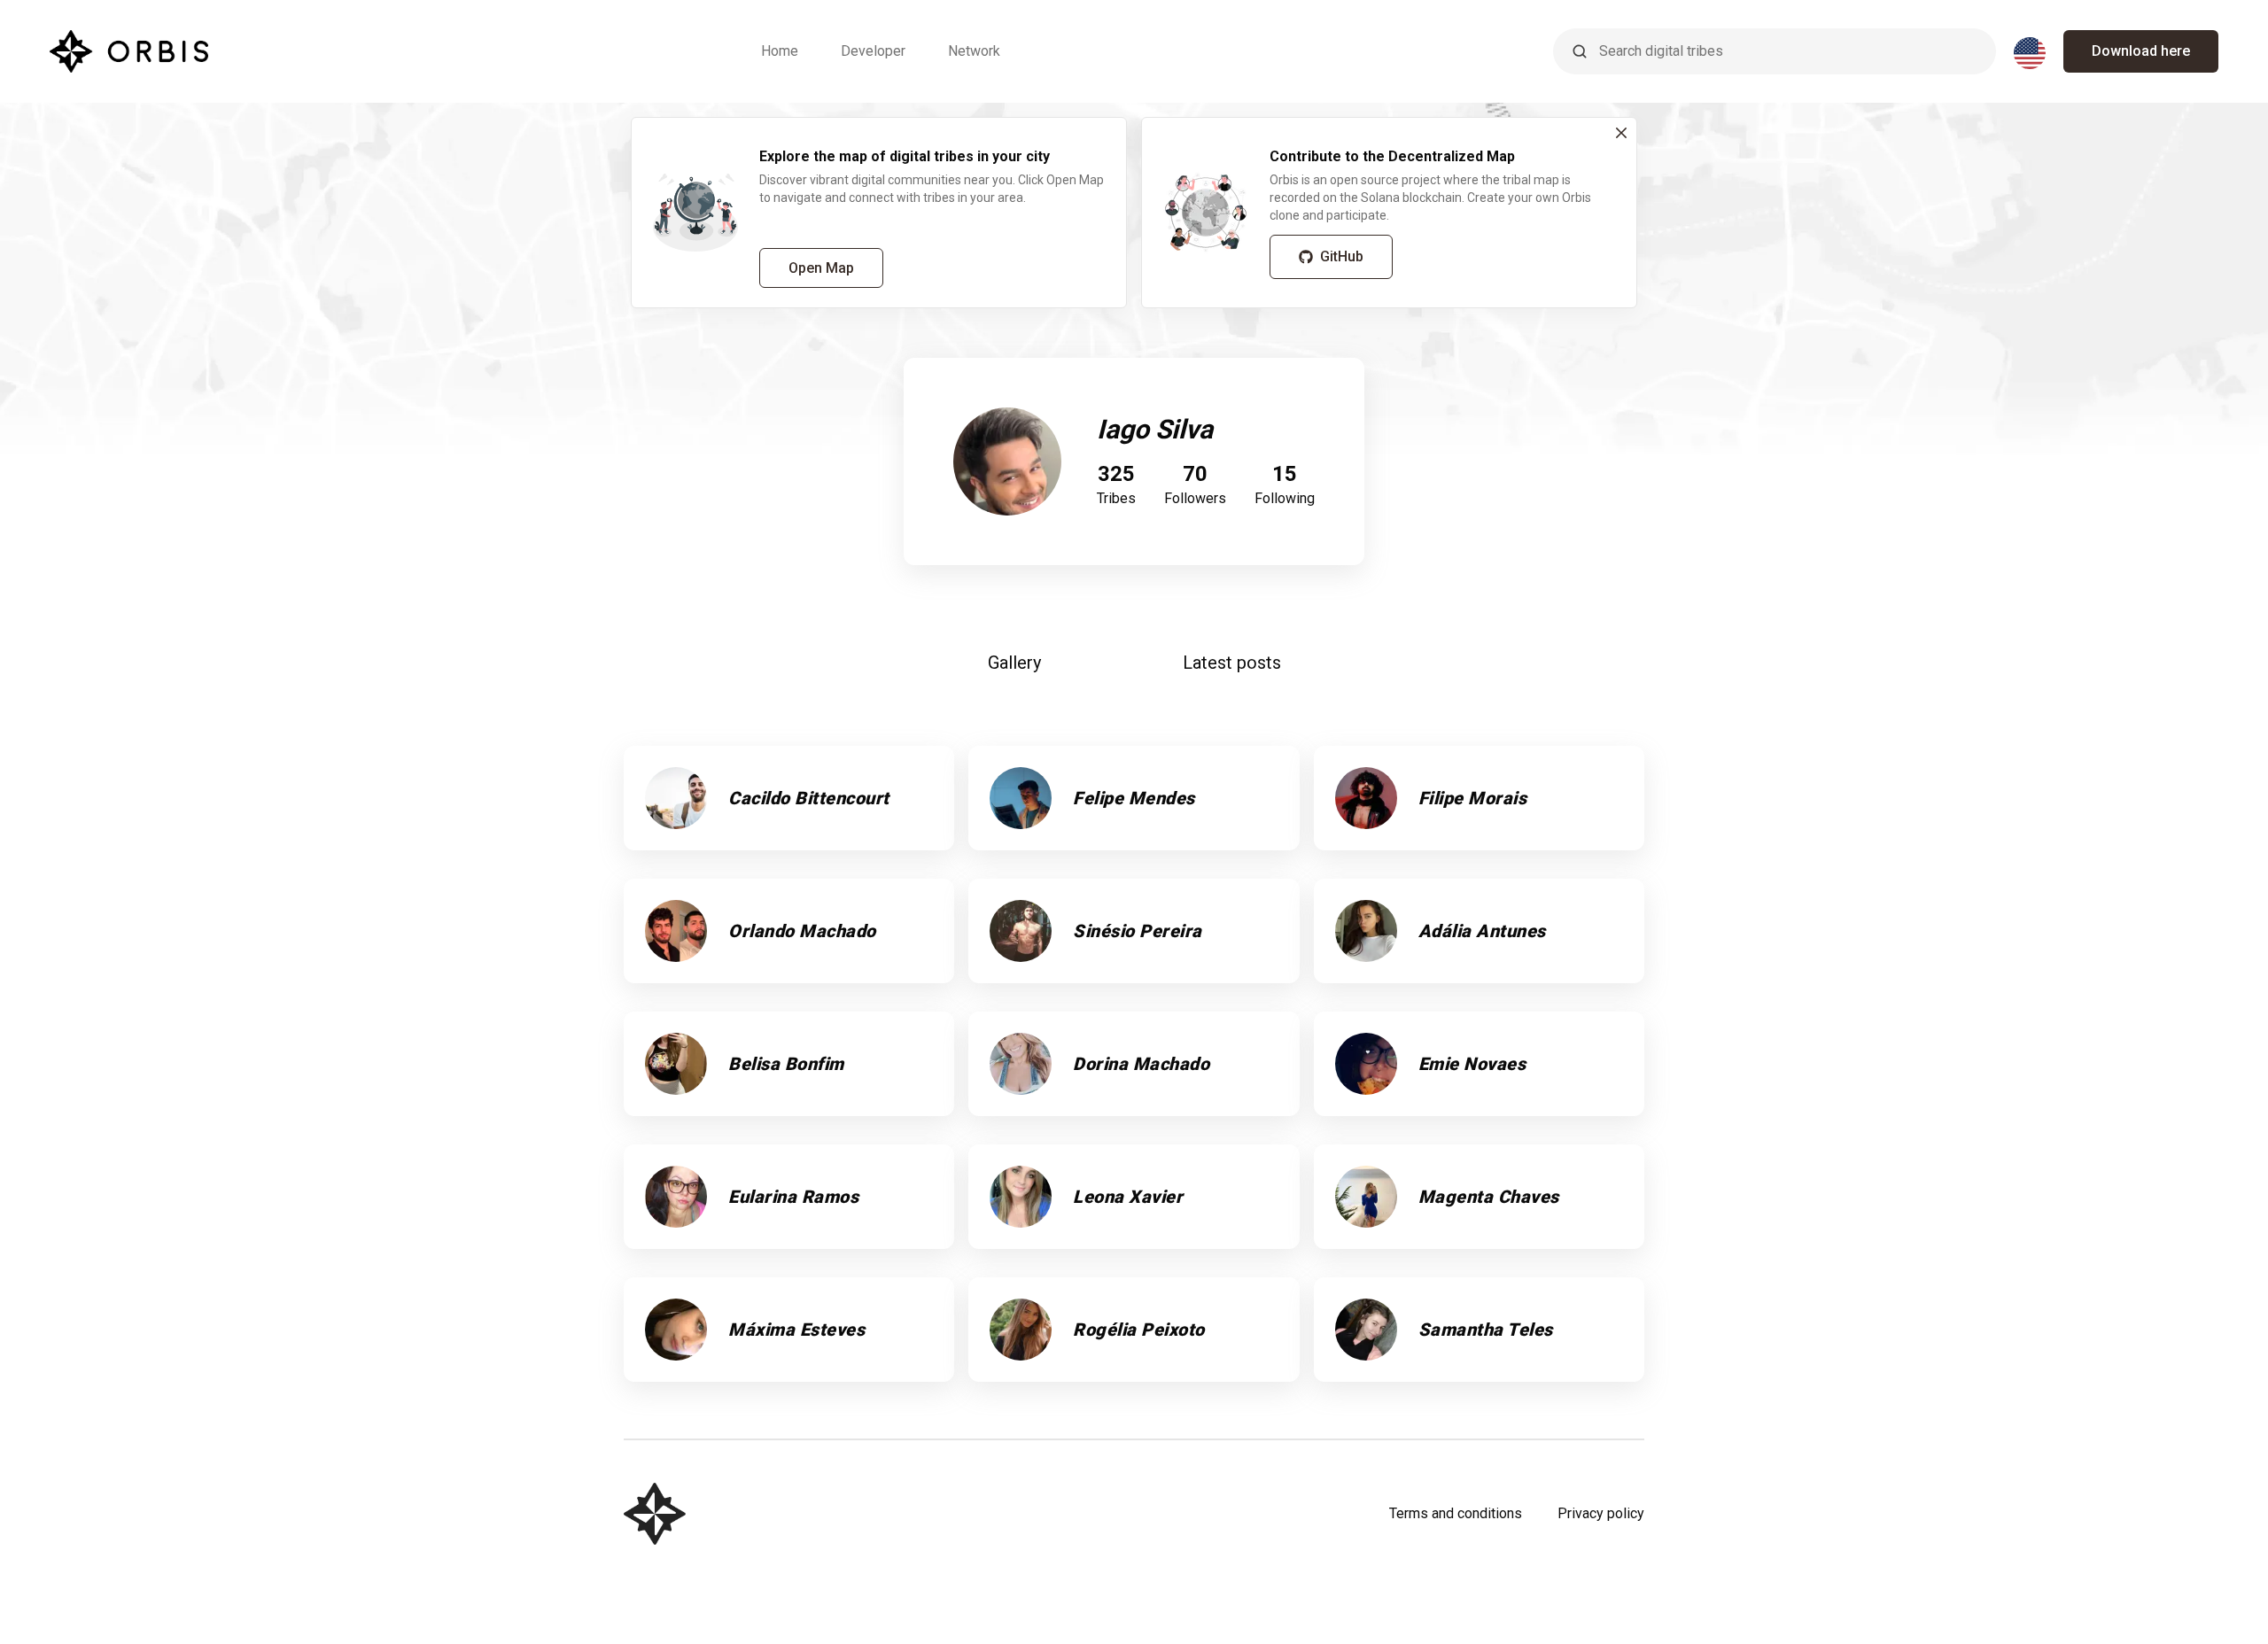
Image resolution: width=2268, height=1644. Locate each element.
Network (974, 51)
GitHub (1342, 256)
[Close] (1621, 133)
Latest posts (1232, 663)
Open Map (821, 268)
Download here (2141, 51)
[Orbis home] (129, 51)
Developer (873, 51)
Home (780, 51)
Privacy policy (1601, 1513)
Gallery (1014, 663)
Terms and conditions (1456, 1513)
